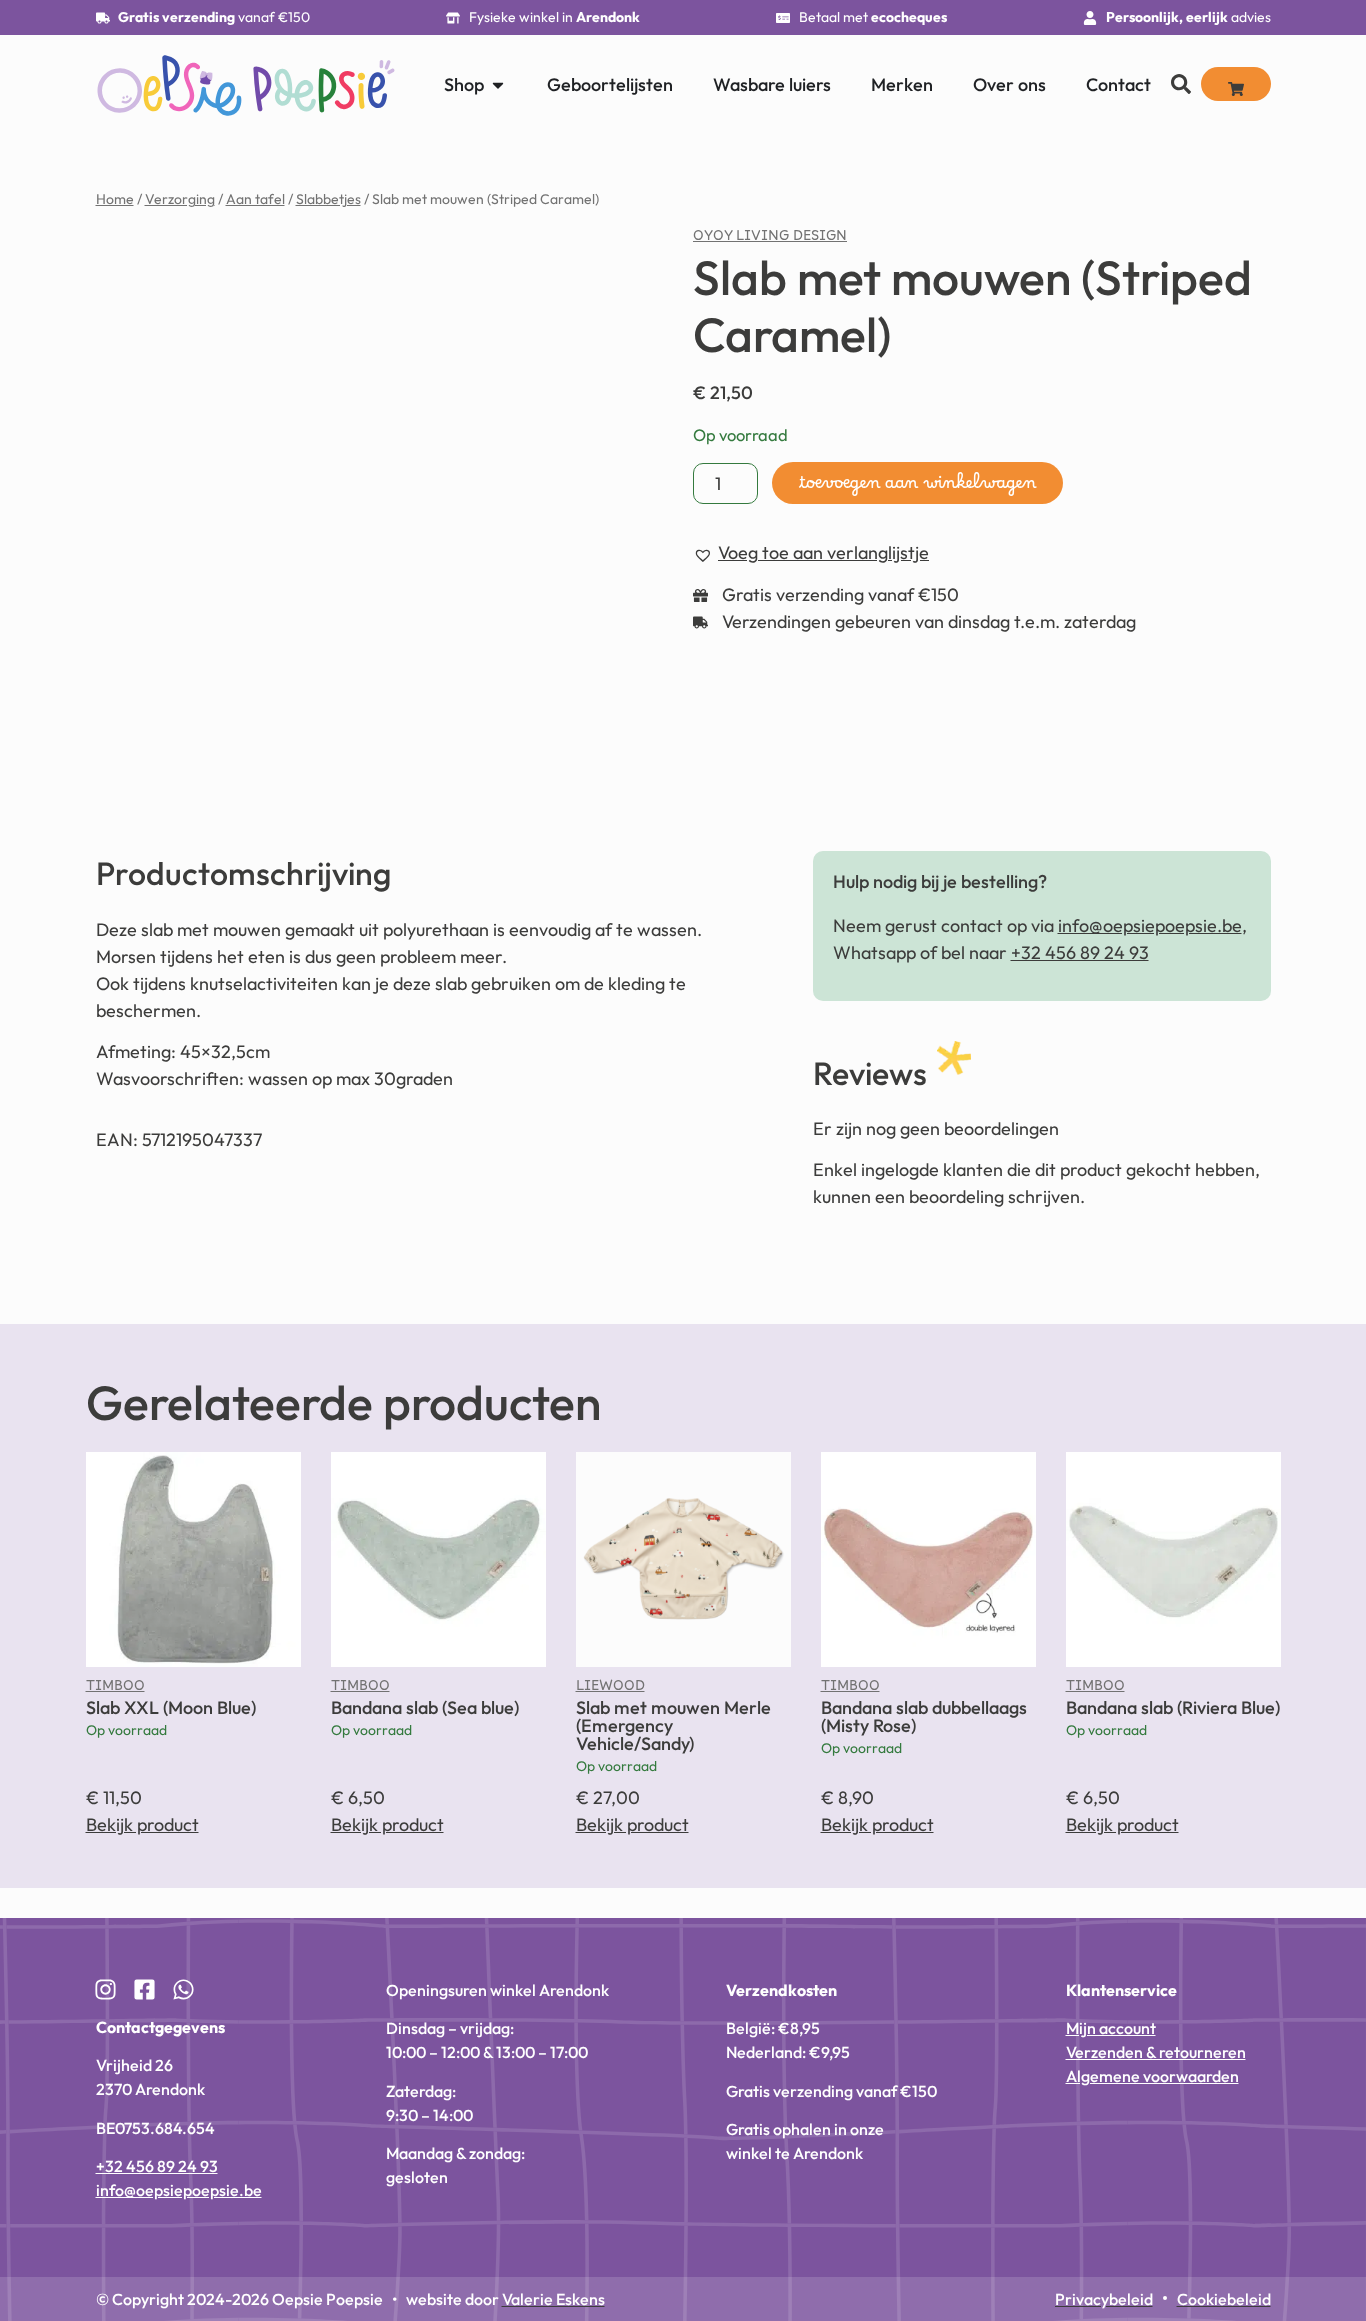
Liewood (610, 1690)
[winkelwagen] (1236, 84)
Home (115, 199)
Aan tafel (255, 199)
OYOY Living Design (770, 240)
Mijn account (1111, 2028)
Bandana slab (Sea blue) (425, 1707)
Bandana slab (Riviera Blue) (1173, 1707)
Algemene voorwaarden (1152, 2076)
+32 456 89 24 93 (1080, 952)
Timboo (115, 1690)
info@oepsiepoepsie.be (1150, 925)
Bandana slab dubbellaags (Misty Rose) (924, 1716)
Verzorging (180, 199)
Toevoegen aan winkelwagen (917, 488)
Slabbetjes (328, 199)
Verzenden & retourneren (1156, 2052)
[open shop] (498, 84)
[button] (577, 263)
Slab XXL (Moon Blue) (171, 1707)
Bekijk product (142, 1824)
